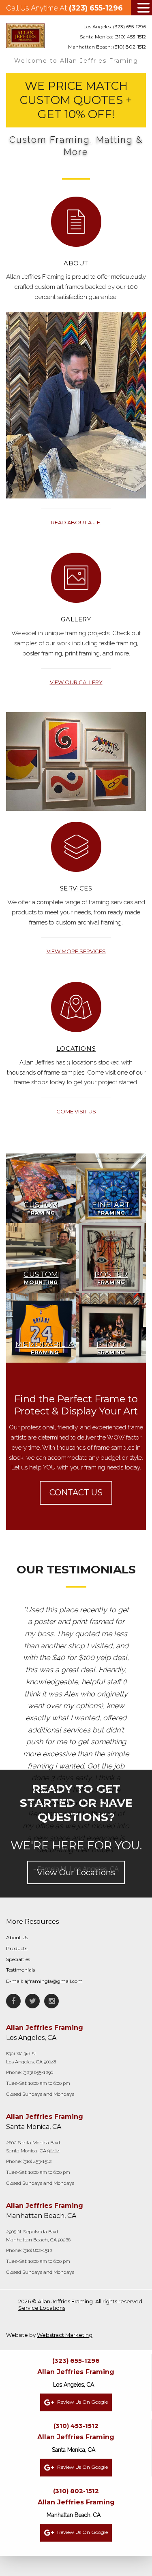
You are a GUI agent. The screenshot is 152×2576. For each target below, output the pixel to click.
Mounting (41, 1278)
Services (76, 888)
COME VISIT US (76, 1111)
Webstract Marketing (65, 2335)
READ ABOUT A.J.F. (76, 522)
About (76, 263)
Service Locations (42, 2308)
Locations (76, 1048)
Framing (41, 1208)
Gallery (76, 619)
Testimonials (20, 1970)
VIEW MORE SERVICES (76, 951)
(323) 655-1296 (96, 8)
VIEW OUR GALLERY (76, 682)
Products (17, 1948)
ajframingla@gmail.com (54, 1981)
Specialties (18, 1959)
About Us (17, 1937)
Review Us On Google (82, 2402)
